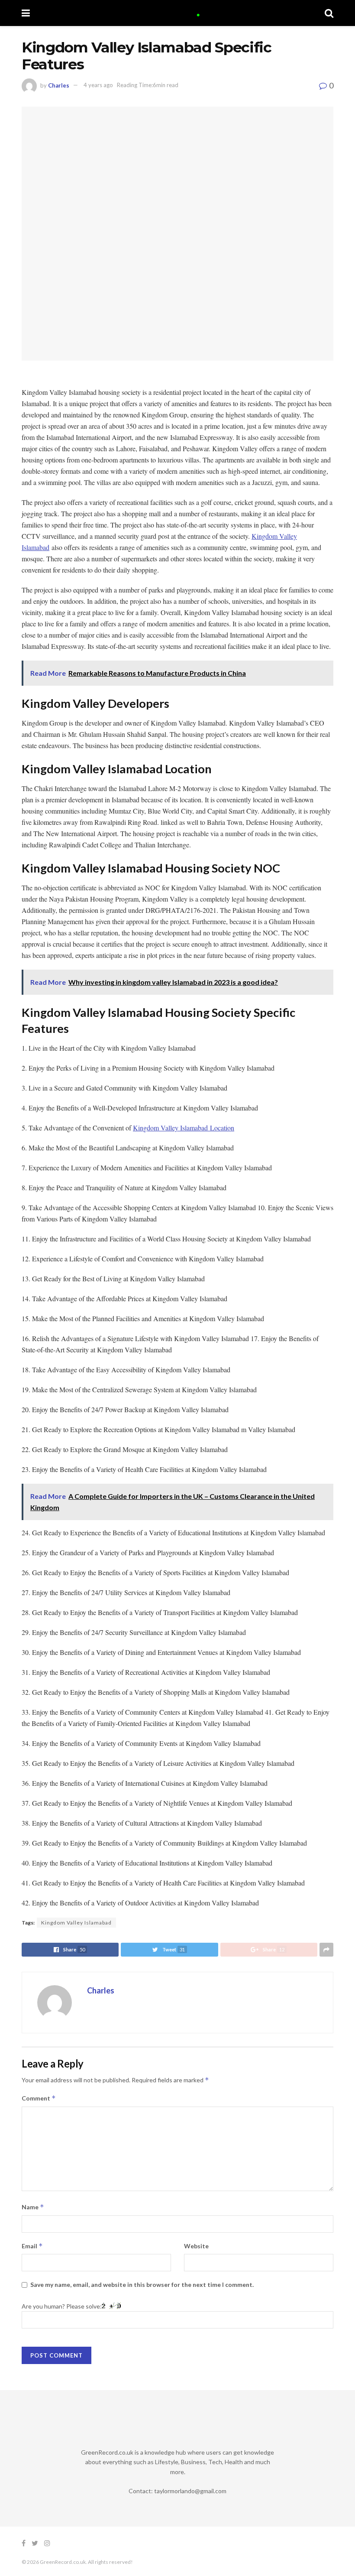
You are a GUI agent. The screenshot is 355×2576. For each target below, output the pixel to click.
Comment (39, 2098)
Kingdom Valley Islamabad (76, 1923)
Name (33, 2207)
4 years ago (98, 85)
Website (196, 2246)
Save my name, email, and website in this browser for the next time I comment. (142, 2285)
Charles (59, 85)
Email (32, 2246)
